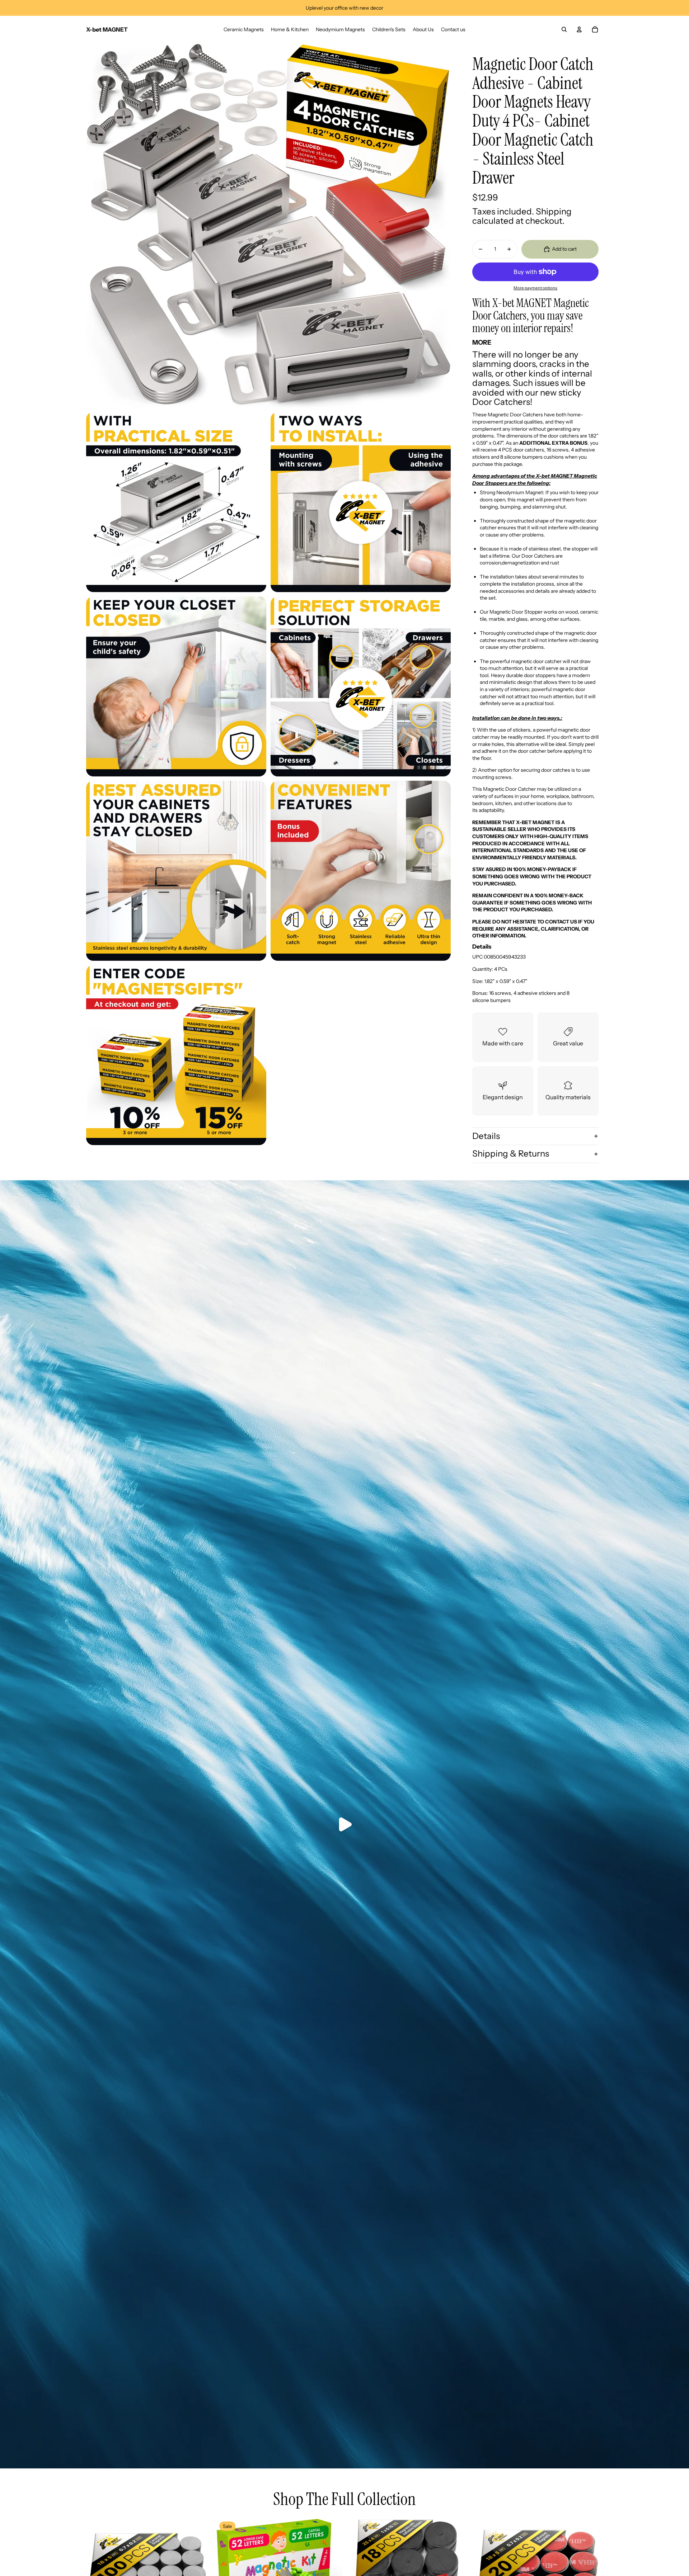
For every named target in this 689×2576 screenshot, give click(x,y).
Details (486, 1136)
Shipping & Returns (511, 1154)
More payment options (535, 288)
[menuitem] (244, 29)
